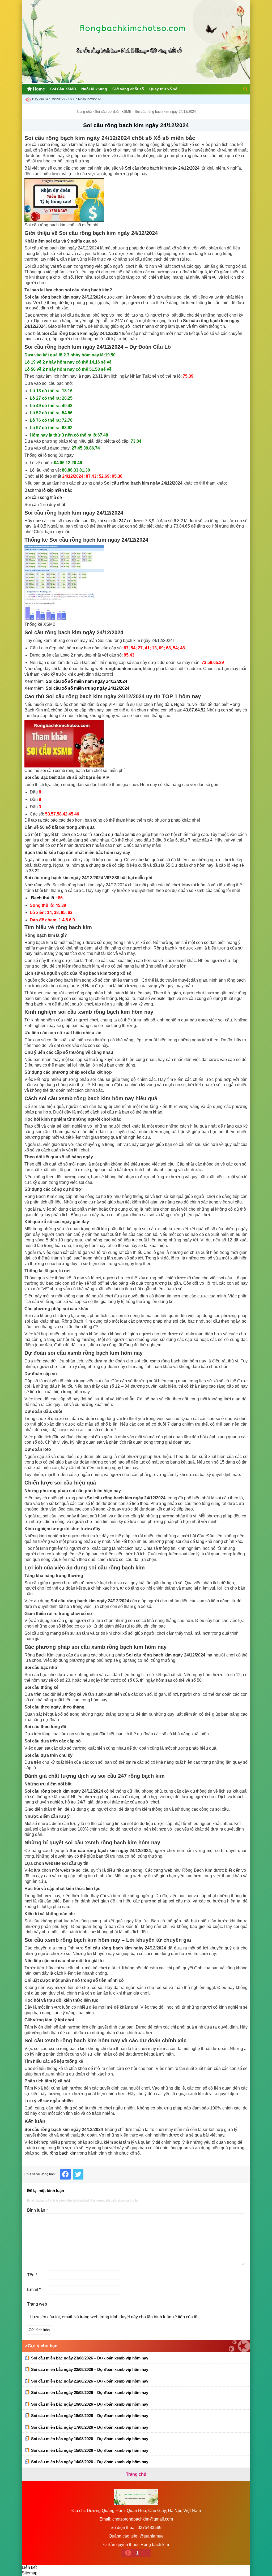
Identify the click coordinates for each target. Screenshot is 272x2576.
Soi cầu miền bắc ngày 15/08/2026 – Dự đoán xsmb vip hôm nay (90, 2450)
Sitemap (30, 2573)
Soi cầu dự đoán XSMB (113, 112)
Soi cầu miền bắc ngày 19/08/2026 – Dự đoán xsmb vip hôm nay (90, 2404)
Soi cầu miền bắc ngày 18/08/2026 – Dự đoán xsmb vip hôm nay (90, 2416)
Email (34, 2290)
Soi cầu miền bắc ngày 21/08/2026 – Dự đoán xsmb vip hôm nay (90, 2381)
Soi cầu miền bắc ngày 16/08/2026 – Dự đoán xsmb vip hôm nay (90, 2439)
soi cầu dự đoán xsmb (114, 834)
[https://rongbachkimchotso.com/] (136, 82)
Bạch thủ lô (43, 898)
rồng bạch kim (63, 2153)
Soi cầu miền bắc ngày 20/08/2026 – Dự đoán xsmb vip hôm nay (90, 2392)
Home (38, 89)
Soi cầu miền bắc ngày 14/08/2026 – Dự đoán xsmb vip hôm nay (90, 2462)
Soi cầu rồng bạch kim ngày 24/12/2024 (136, 125)
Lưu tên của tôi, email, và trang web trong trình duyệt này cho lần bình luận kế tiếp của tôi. (116, 2317)
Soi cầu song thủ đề (43, 497)
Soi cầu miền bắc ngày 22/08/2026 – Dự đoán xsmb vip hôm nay (90, 2369)
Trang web (37, 2304)
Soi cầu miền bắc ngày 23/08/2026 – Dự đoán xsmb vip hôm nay (90, 2358)
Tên (32, 2275)
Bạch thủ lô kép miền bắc (48, 490)
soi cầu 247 (115, 521)
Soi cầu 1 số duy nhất (45, 505)
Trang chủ (84, 112)
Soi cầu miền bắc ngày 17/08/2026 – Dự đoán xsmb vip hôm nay (90, 2427)
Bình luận (37, 2210)
